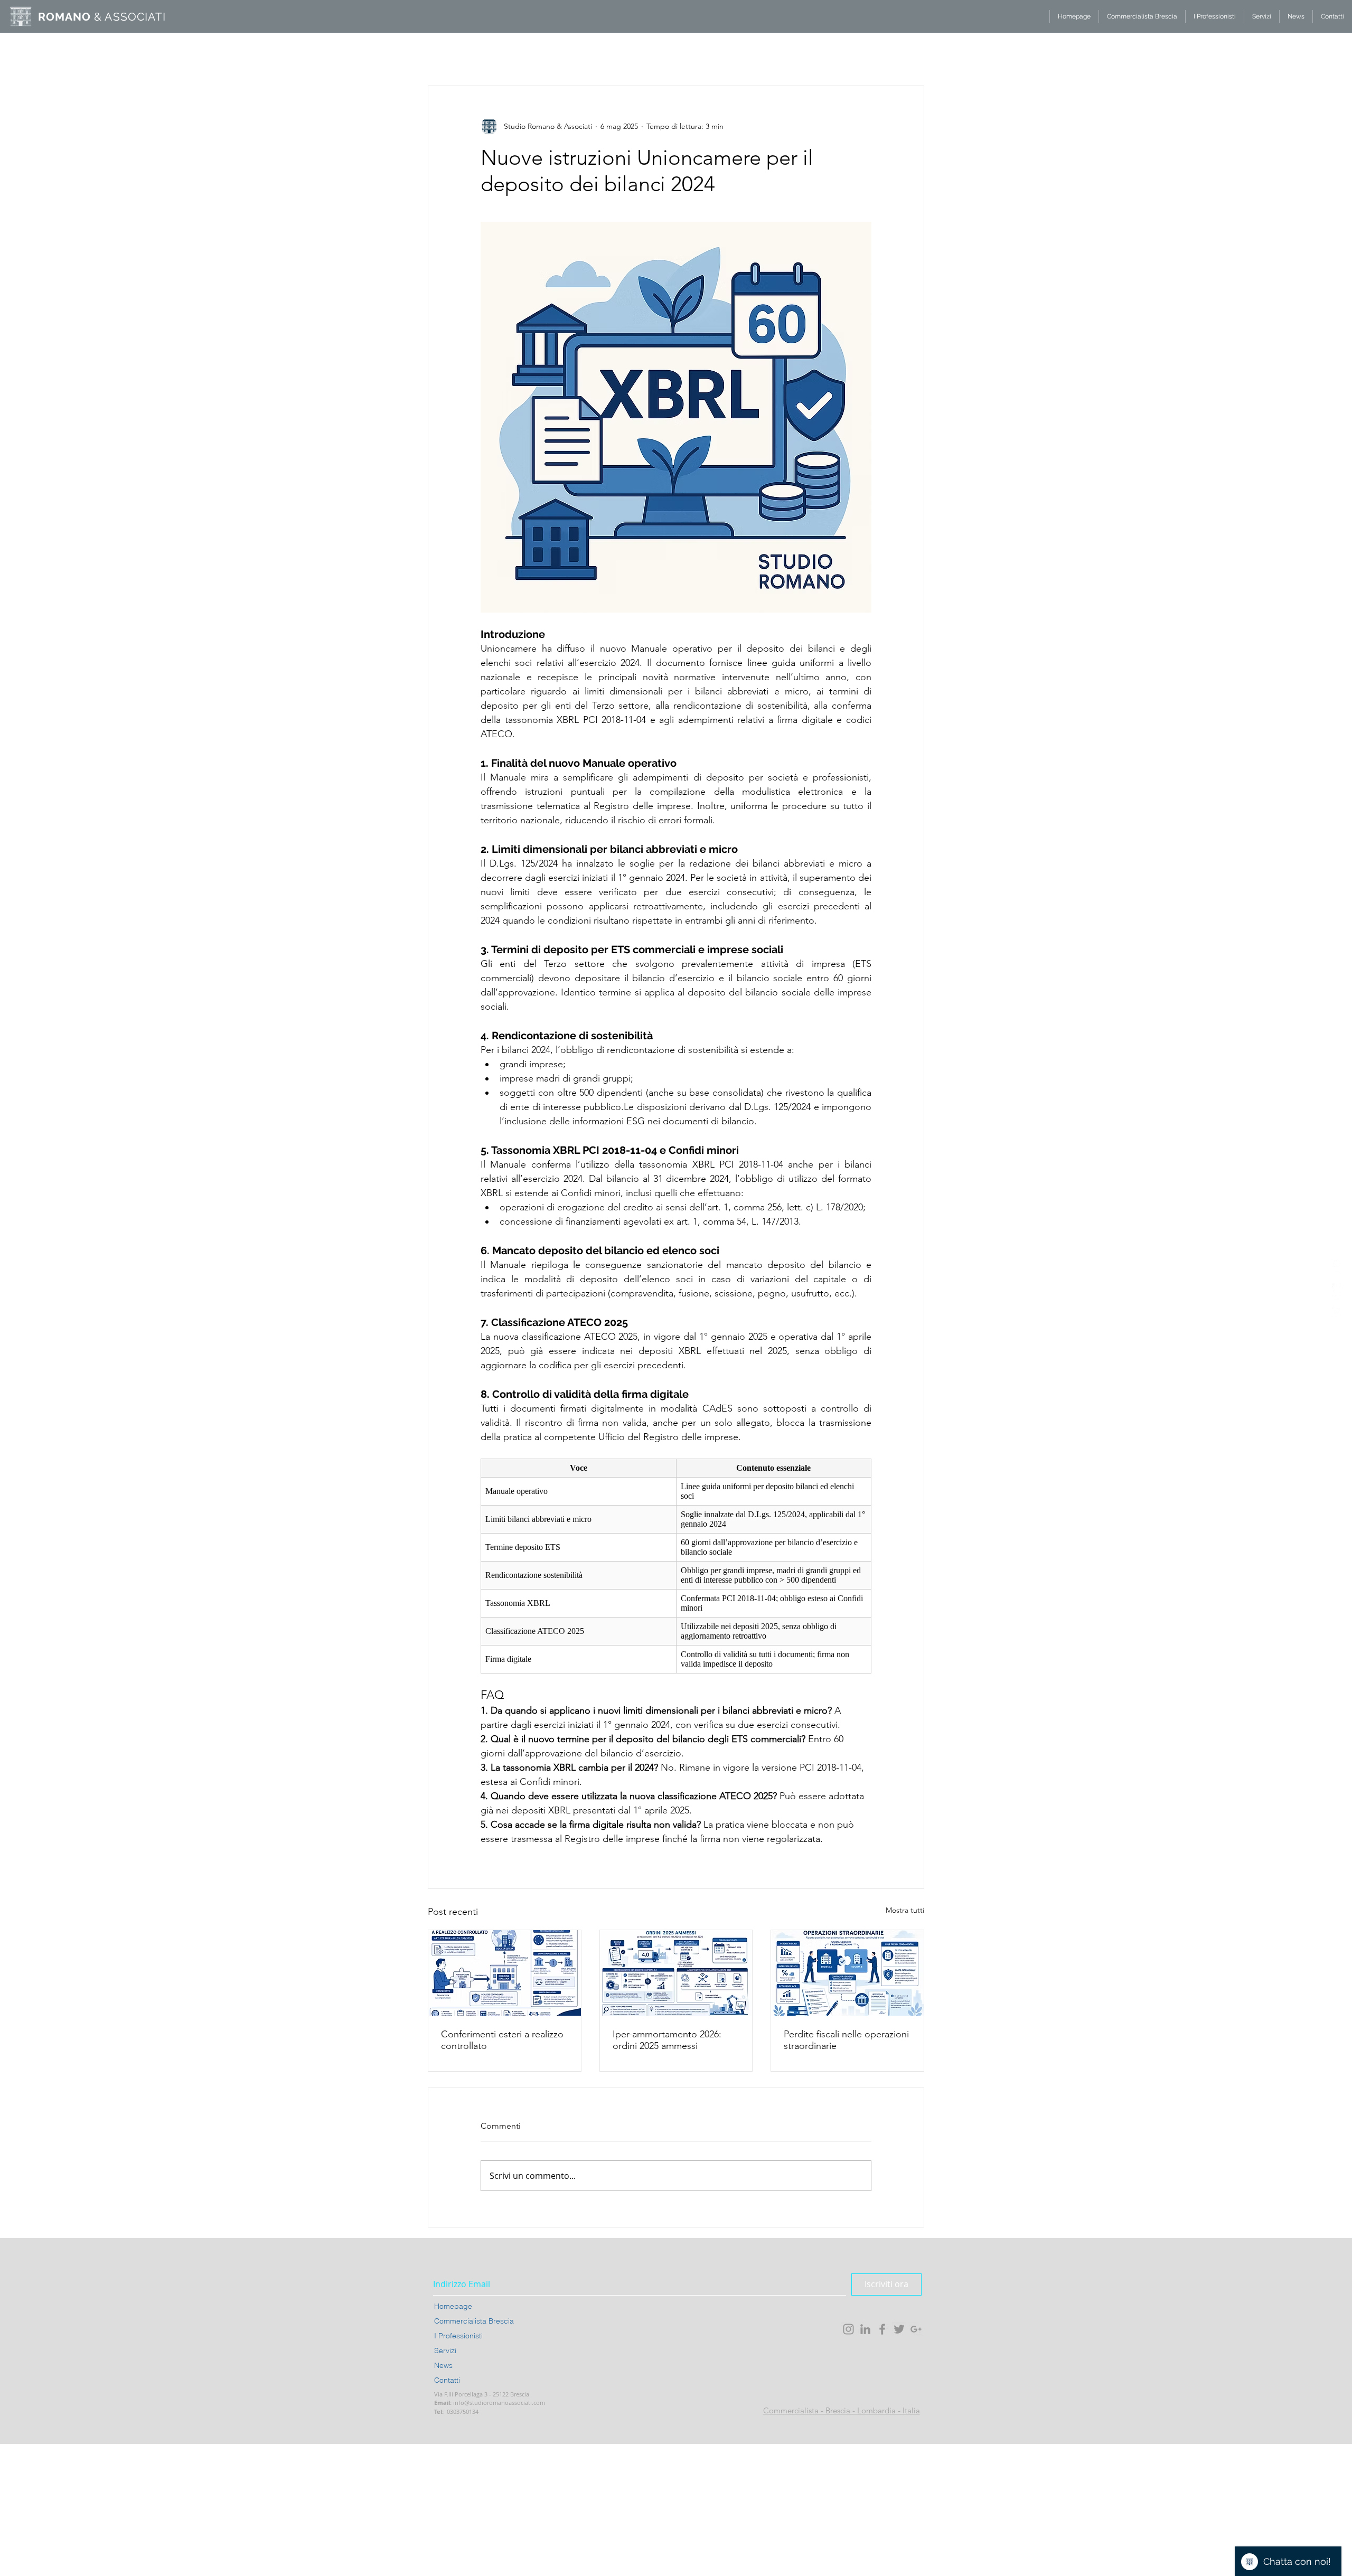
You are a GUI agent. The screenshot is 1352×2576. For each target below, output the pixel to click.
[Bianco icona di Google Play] (1337, 1312)
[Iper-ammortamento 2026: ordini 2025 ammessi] (676, 1973)
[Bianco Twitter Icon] (1337, 1300)
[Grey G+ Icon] (916, 2329)
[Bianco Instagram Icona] (1337, 1264)
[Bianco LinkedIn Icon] (1337, 1276)
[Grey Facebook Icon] (882, 2329)
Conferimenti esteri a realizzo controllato (502, 2040)
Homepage (453, 2306)
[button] (911, 37)
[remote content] (676, 1566)
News (443, 2365)
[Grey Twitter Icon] (899, 2329)
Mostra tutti (905, 1910)
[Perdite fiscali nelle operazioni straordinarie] (847, 1973)
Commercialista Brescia (474, 2321)
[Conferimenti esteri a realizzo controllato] (505, 1973)
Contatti (447, 2380)
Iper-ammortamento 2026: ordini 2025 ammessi (667, 2040)
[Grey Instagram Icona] (848, 2329)
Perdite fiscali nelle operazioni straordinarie (846, 2040)
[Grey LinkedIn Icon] (865, 2329)
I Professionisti (458, 2336)
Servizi (445, 2351)
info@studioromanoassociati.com (499, 2403)
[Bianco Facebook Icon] (1337, 1288)
